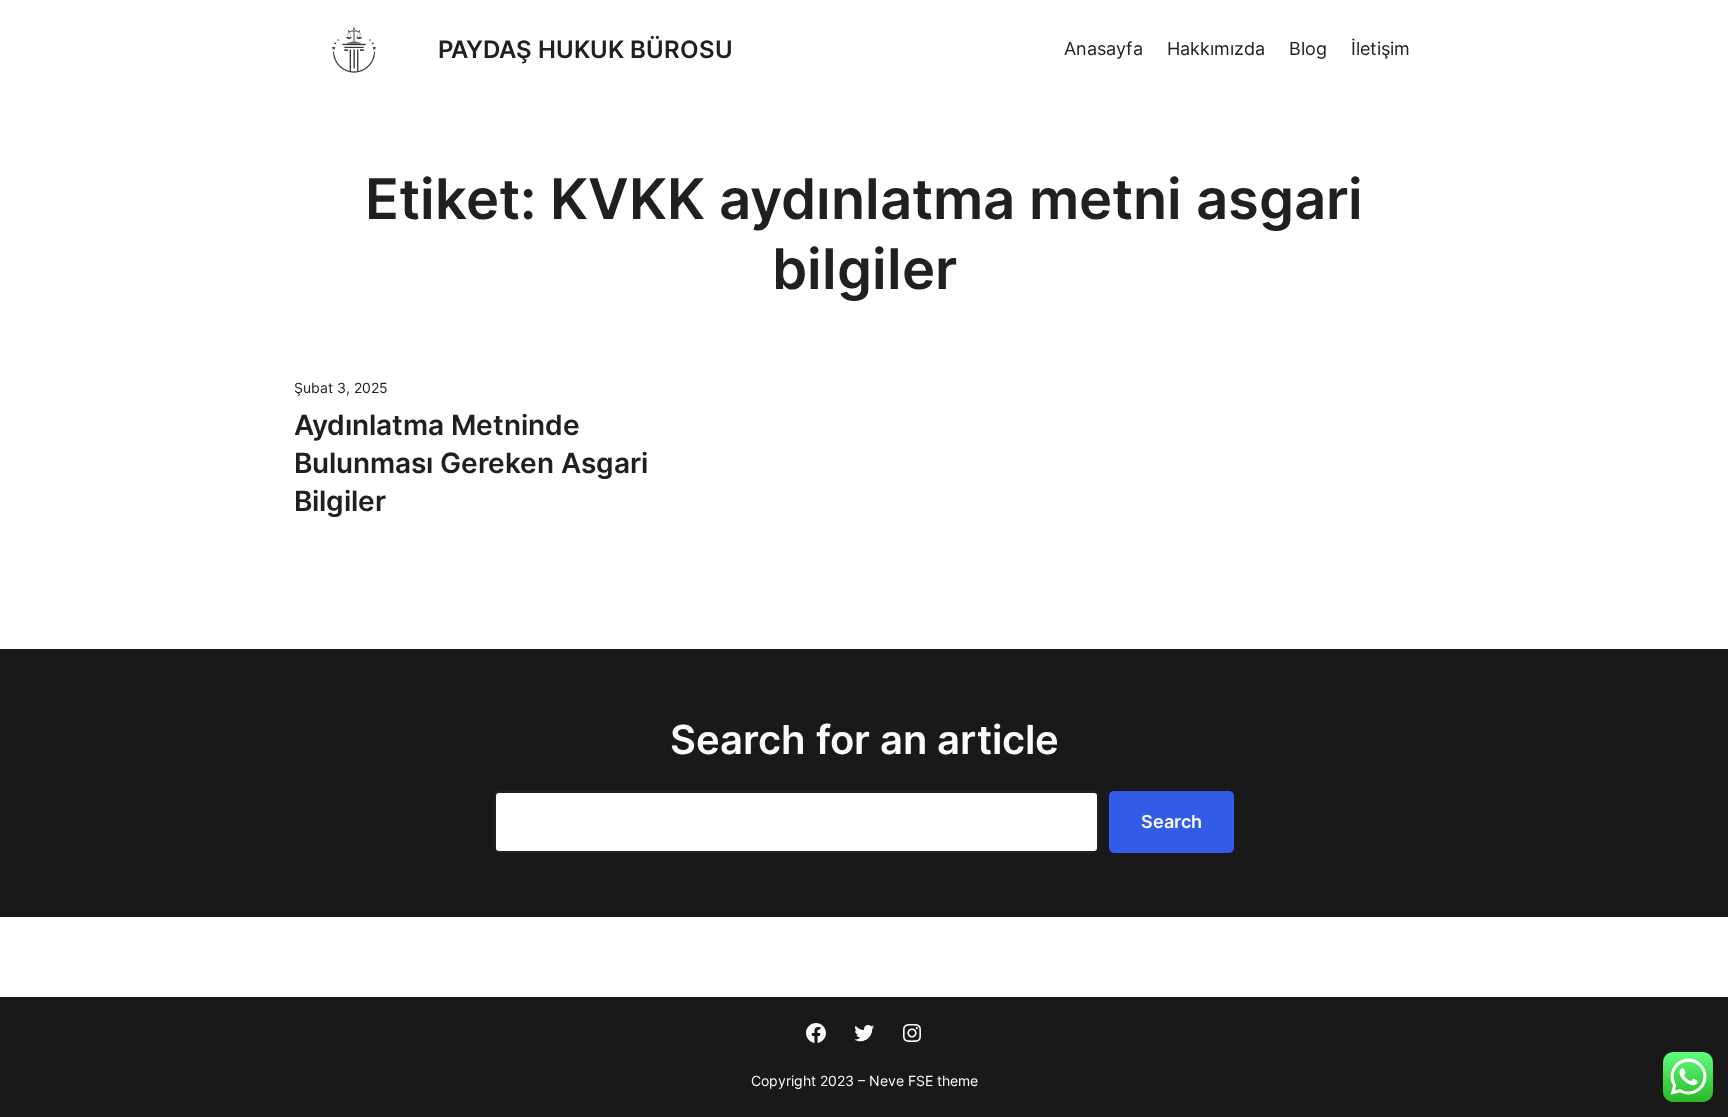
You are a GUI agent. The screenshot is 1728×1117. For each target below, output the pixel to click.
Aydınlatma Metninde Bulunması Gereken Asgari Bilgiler (471, 463)
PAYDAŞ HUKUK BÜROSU (585, 49)
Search (1171, 821)
